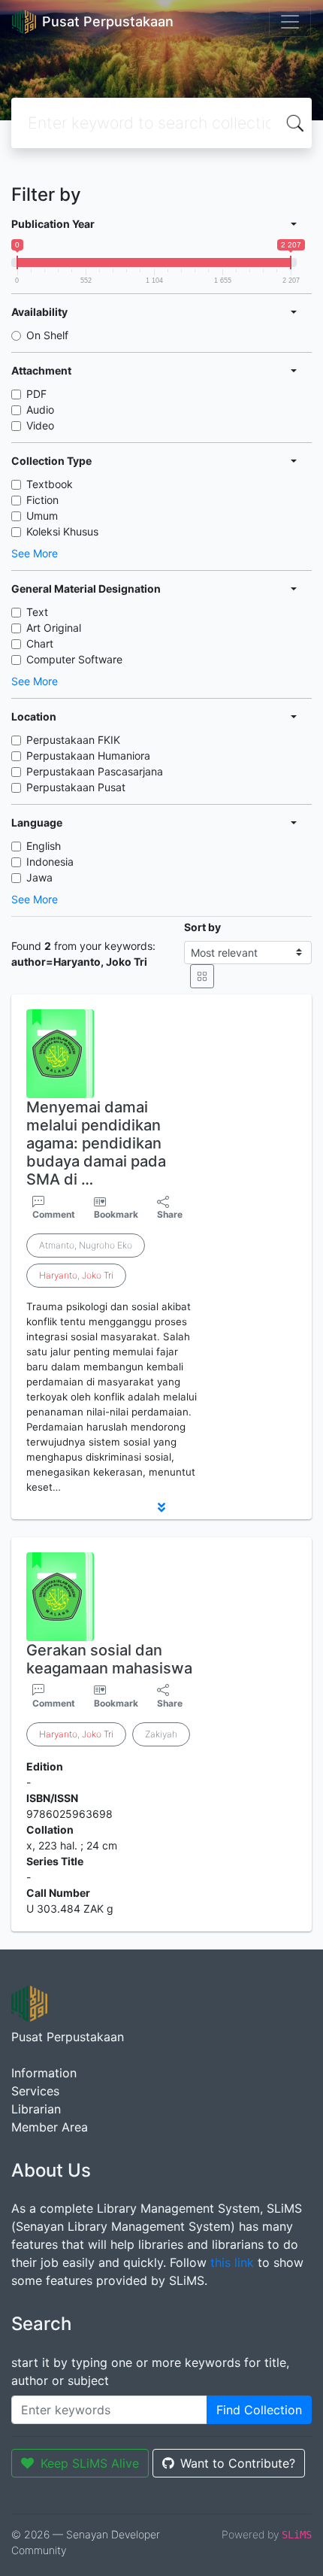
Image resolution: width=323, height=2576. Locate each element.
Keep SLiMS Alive (90, 2463)
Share (170, 1214)
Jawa (39, 877)
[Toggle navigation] (290, 22)
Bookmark (116, 1214)
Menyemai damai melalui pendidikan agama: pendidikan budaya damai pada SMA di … (96, 1143)
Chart (40, 643)
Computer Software (74, 659)
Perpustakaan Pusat (76, 787)
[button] (161, 1507)
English (44, 846)
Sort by (202, 927)
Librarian (36, 2109)
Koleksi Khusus (62, 531)
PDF (36, 394)
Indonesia (50, 862)
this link (232, 2262)
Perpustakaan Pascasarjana (95, 771)
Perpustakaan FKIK (73, 740)
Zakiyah (161, 1734)
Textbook (50, 484)
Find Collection (259, 2410)
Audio (40, 410)
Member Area (50, 2127)
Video (40, 425)
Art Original (54, 628)
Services (35, 2091)
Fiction (42, 500)
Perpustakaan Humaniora (88, 756)
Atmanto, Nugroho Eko (86, 1245)
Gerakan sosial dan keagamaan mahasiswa (109, 1659)
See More (35, 553)
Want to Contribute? (238, 2463)
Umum (42, 516)
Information (44, 2073)
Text (37, 612)
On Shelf (47, 335)
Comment (54, 1214)
